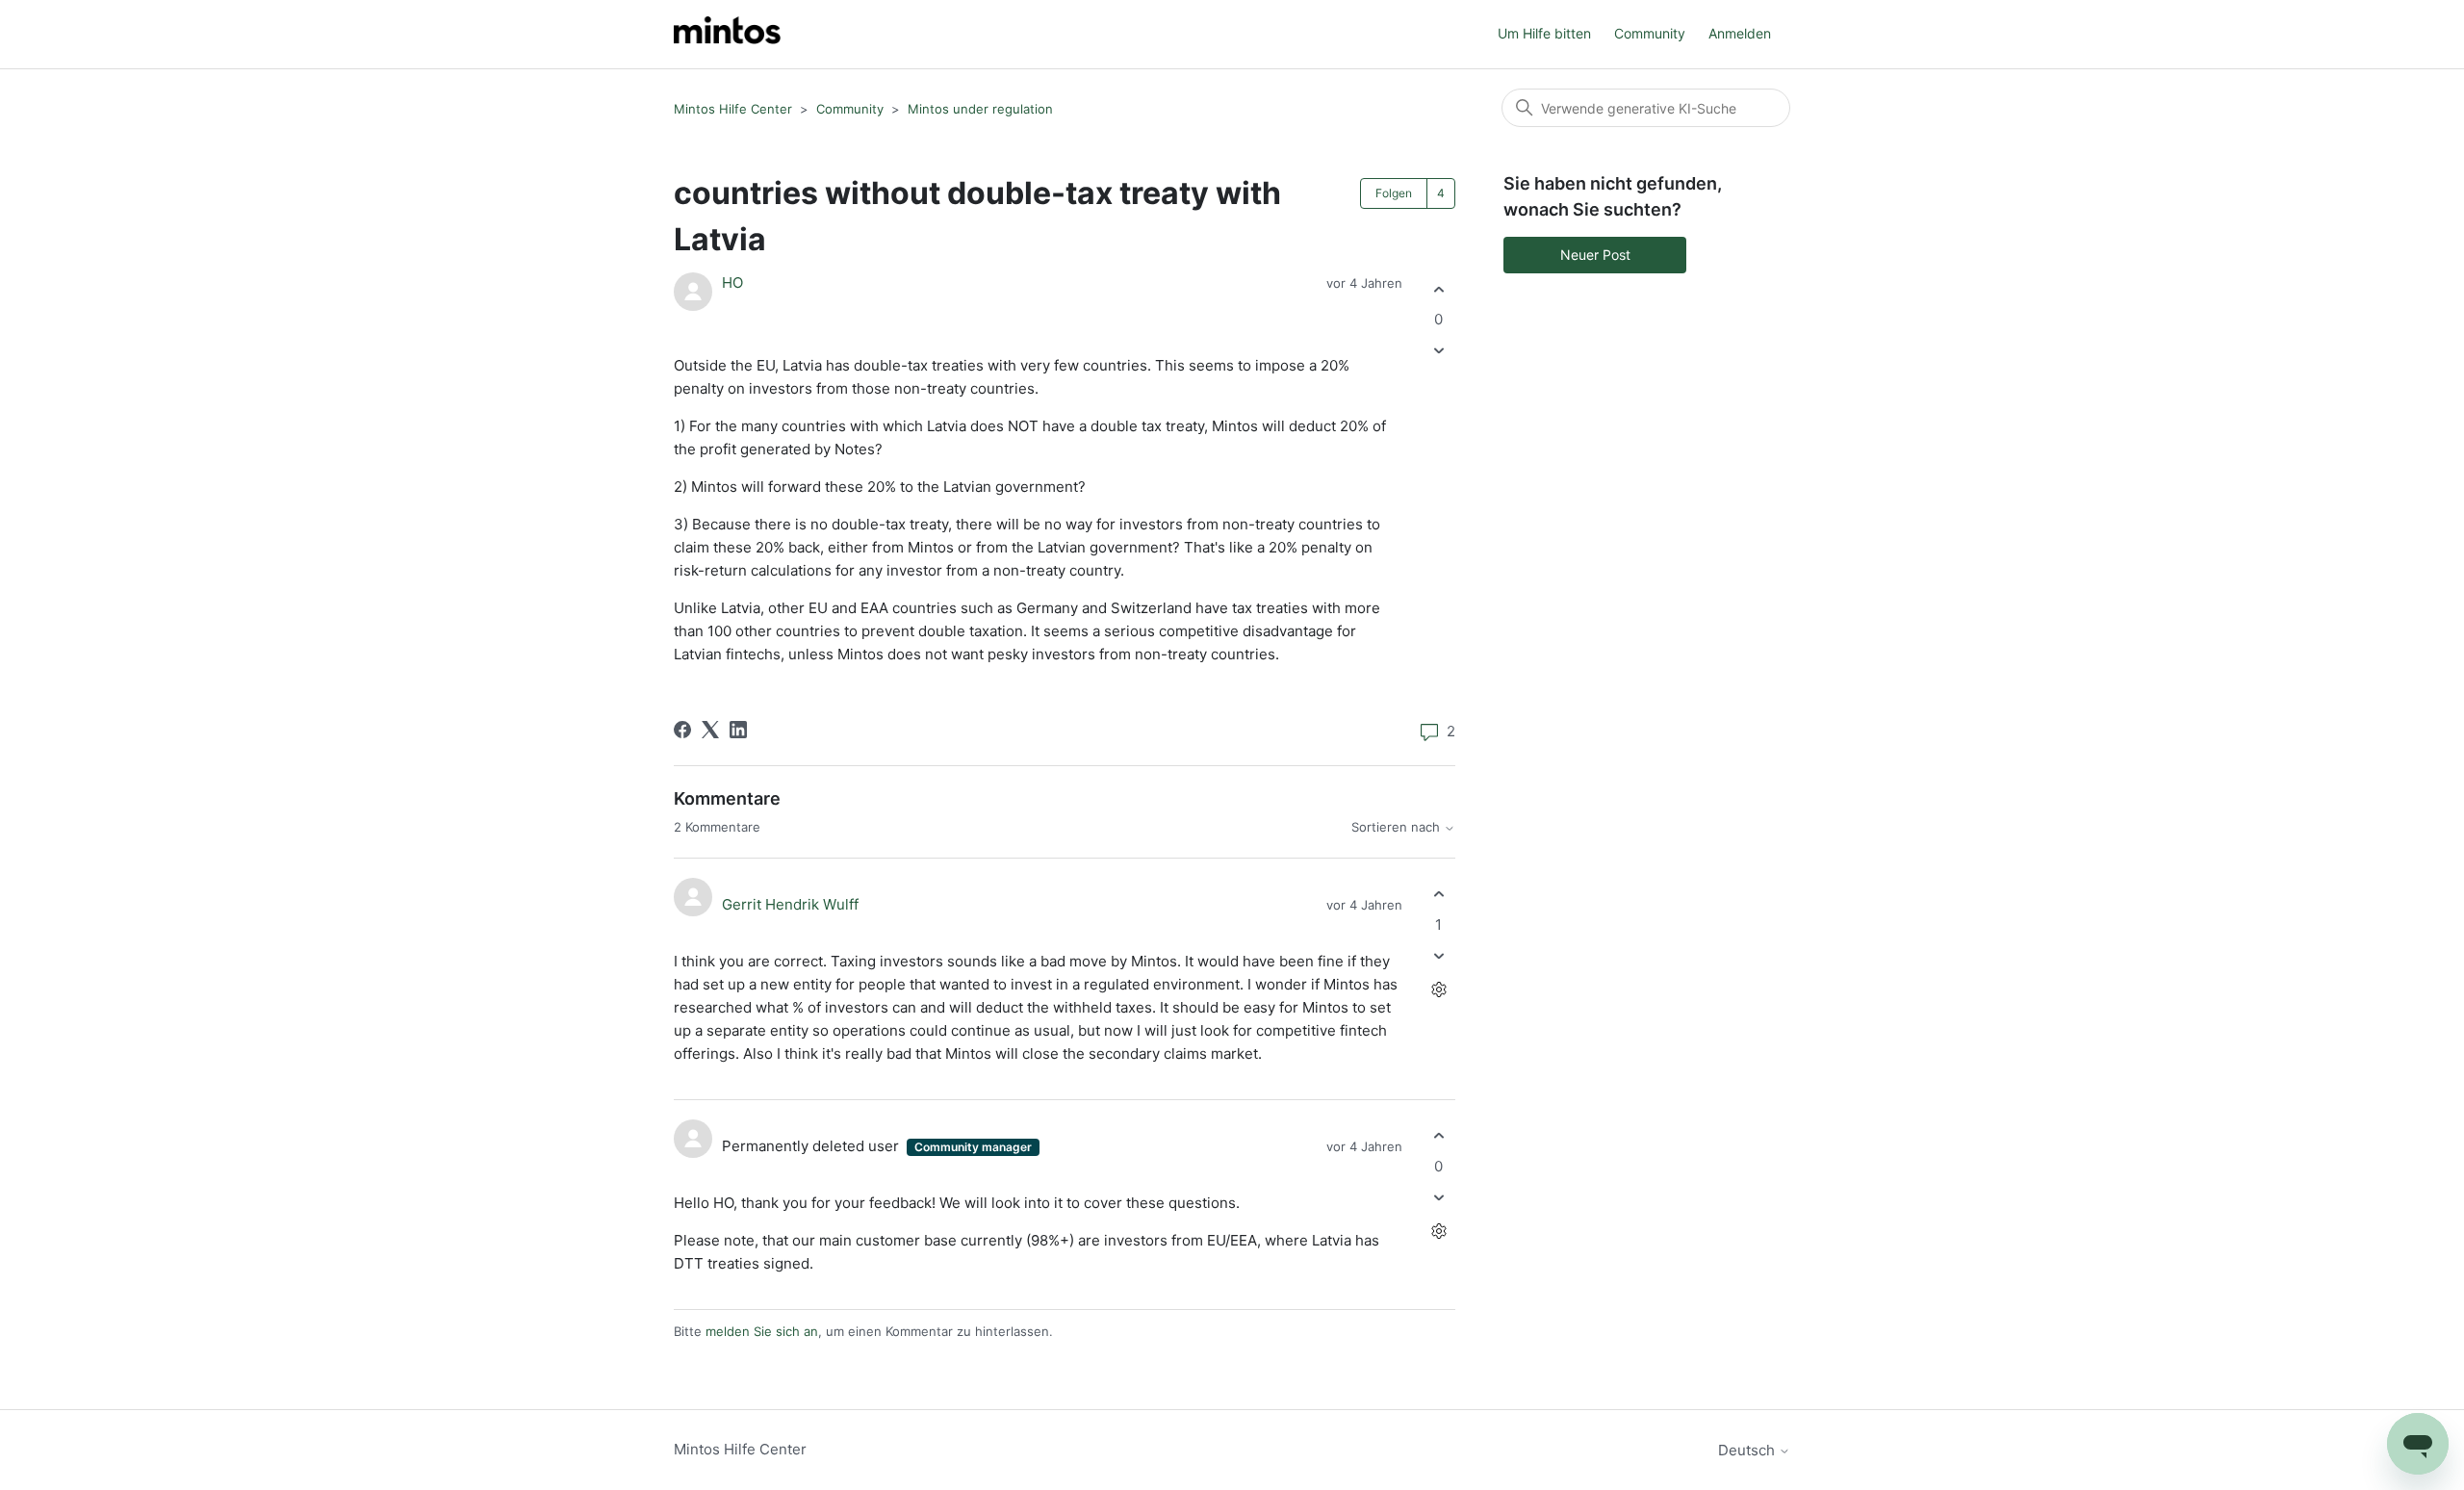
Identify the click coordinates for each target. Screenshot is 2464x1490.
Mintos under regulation (980, 109)
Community (1650, 33)
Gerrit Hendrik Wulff (790, 904)
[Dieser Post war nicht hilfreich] (1438, 351)
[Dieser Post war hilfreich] (1438, 289)
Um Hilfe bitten (1544, 33)
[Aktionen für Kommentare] (1438, 989)
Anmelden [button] (1740, 33)
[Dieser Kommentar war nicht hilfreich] (1438, 955)
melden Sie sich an (762, 1331)
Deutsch (1748, 1450)
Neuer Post (1595, 255)
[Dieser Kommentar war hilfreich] (1438, 895)
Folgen (1394, 193)
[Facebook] (682, 730)
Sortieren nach (1398, 827)
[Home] (727, 34)
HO (732, 283)
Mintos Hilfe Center (733, 109)
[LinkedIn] (738, 730)
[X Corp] (710, 730)
